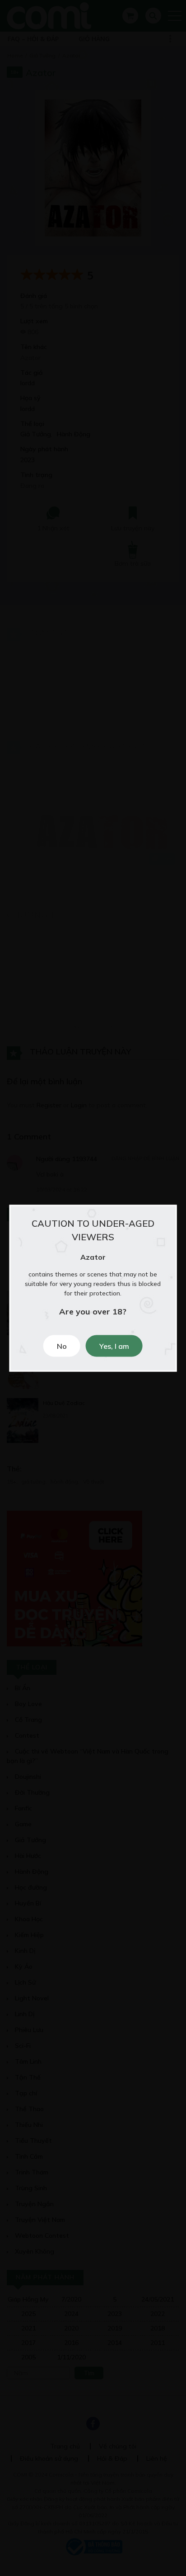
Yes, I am (114, 1346)
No (62, 1346)
